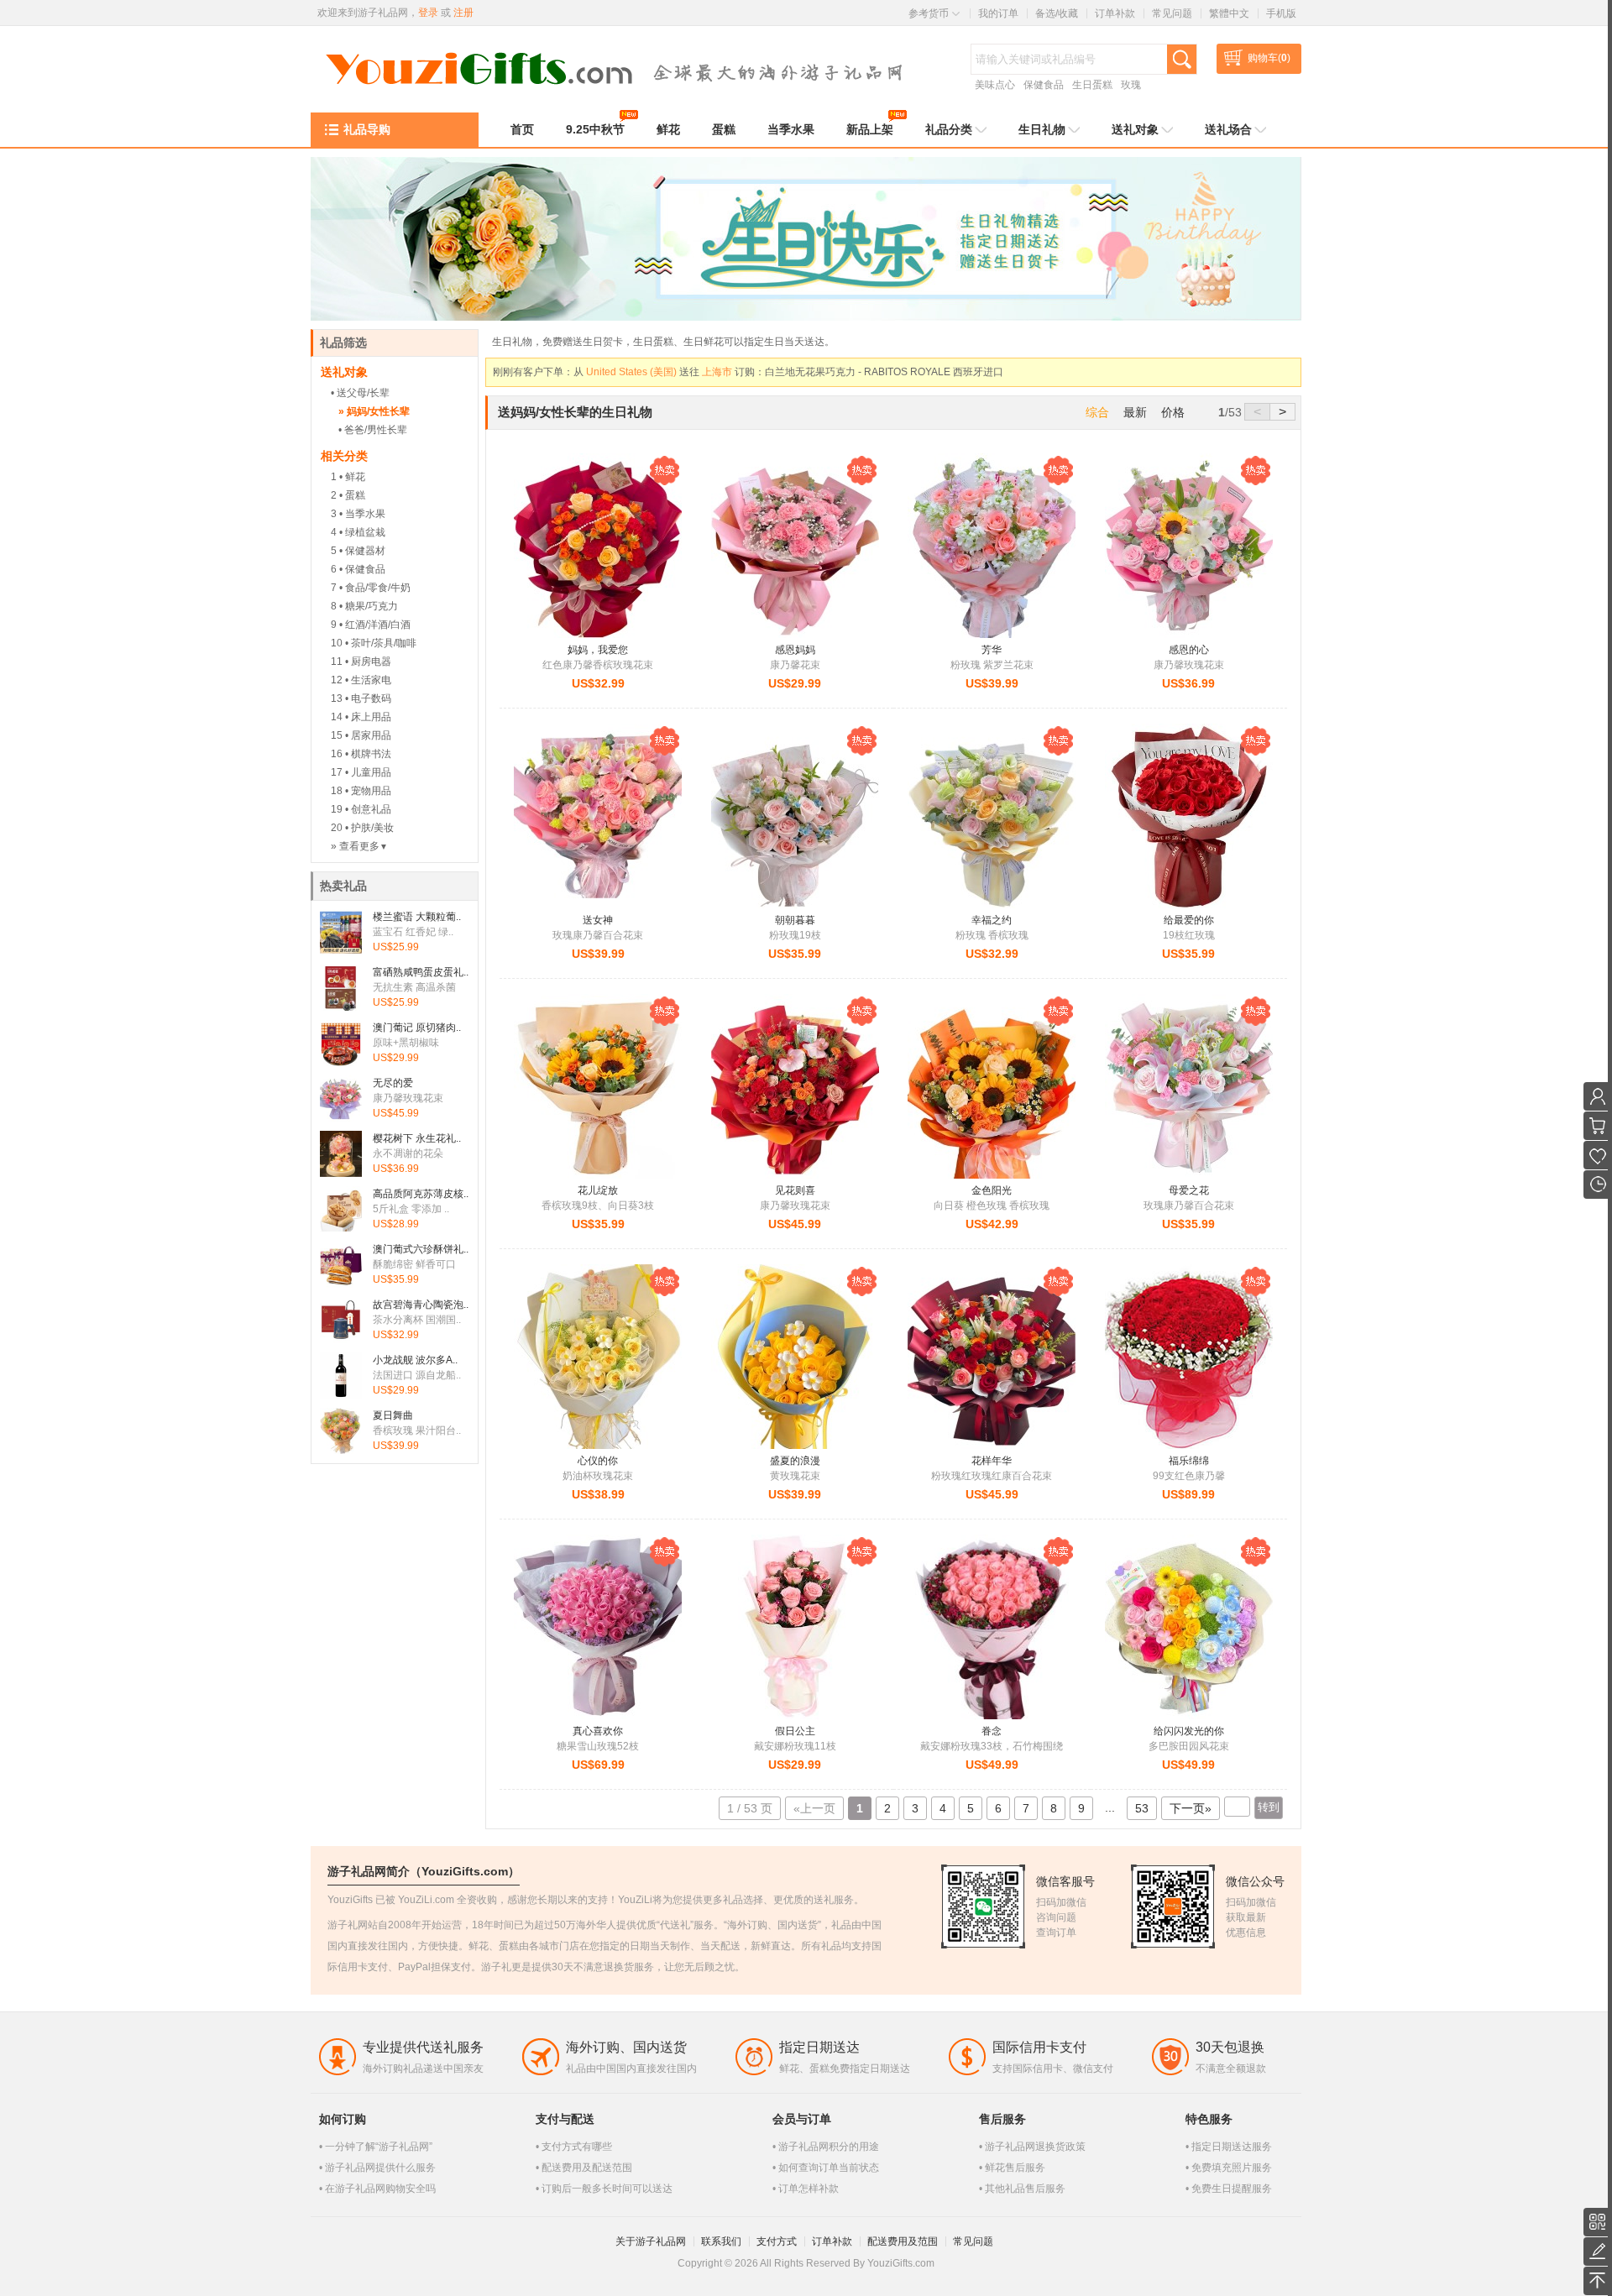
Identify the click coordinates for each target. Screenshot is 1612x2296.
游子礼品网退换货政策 (1035, 2147)
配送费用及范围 (903, 2241)
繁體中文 (1229, 13)
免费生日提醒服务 (1232, 2189)
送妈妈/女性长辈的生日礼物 (575, 412)
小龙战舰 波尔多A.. (415, 1360)
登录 (428, 13)
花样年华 (992, 1461)
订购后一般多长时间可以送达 (607, 2189)
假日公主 (795, 1731)
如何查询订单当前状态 (829, 2168)
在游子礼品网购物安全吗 (380, 2189)
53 (1142, 1808)
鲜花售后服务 (1015, 2168)
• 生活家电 (368, 680)
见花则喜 (795, 1190)
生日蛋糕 (1092, 85)
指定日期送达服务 (1232, 2147)
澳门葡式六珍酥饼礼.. (421, 1249)
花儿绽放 (598, 1190)
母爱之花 (1189, 1190)
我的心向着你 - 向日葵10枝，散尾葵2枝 (839, 372)
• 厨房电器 (368, 662)
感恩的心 (1189, 650)
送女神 (598, 920)
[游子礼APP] (1598, 2222)
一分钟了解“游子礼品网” (379, 2147)
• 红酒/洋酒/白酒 (375, 625)
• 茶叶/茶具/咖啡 (381, 643)
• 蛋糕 (352, 495)
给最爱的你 (1189, 920)
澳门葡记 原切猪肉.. (417, 1028)
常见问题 (1172, 13)
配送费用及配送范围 (587, 2168)
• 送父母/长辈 (360, 393)
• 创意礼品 (368, 809)
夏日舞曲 (393, 1415)
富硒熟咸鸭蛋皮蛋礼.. (421, 972)
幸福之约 (992, 920)
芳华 (992, 650)
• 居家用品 (368, 735)
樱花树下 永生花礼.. (417, 1138)
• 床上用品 (368, 717)
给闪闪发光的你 (1189, 1731)
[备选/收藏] (1598, 1155)
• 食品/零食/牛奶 (375, 588)
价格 (1173, 412)
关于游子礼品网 (651, 2241)
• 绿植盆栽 (362, 532)
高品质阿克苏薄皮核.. (421, 1194)
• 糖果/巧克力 (369, 606)
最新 (1135, 412)
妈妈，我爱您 (598, 650)
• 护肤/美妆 (369, 828)
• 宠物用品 (368, 791)
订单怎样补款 (809, 2189)
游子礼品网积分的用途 (829, 2147)
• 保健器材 (362, 551)
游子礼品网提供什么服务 (380, 2168)
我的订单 (998, 13)
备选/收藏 (1057, 13)
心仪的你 (598, 1461)
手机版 (1281, 13)
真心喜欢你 (598, 1731)
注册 (463, 13)
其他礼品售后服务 (1025, 2189)
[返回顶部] (1598, 2281)
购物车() (1269, 58)
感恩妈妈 (795, 650)
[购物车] (1598, 1126)
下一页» (1191, 1808)
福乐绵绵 (1189, 1461)
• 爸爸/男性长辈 (373, 430)
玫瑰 (1131, 85)
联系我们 (721, 2241)
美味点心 (995, 85)
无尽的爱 (393, 1083)
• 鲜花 (352, 477)
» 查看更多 (359, 846)
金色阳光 (992, 1190)
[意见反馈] (1598, 2252)
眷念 (992, 1731)
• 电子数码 (368, 698)
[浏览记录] (1598, 1185)
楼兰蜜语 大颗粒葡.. (417, 917)
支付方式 (777, 2241)
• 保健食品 (362, 569)
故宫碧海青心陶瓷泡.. (421, 1305)
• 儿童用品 (368, 772)
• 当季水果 (362, 514)
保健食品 (1044, 85)
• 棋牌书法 (368, 754)
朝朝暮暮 (795, 920)
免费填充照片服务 (1232, 2168)
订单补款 (1115, 13)
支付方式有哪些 (577, 2147)
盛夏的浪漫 (795, 1461)
